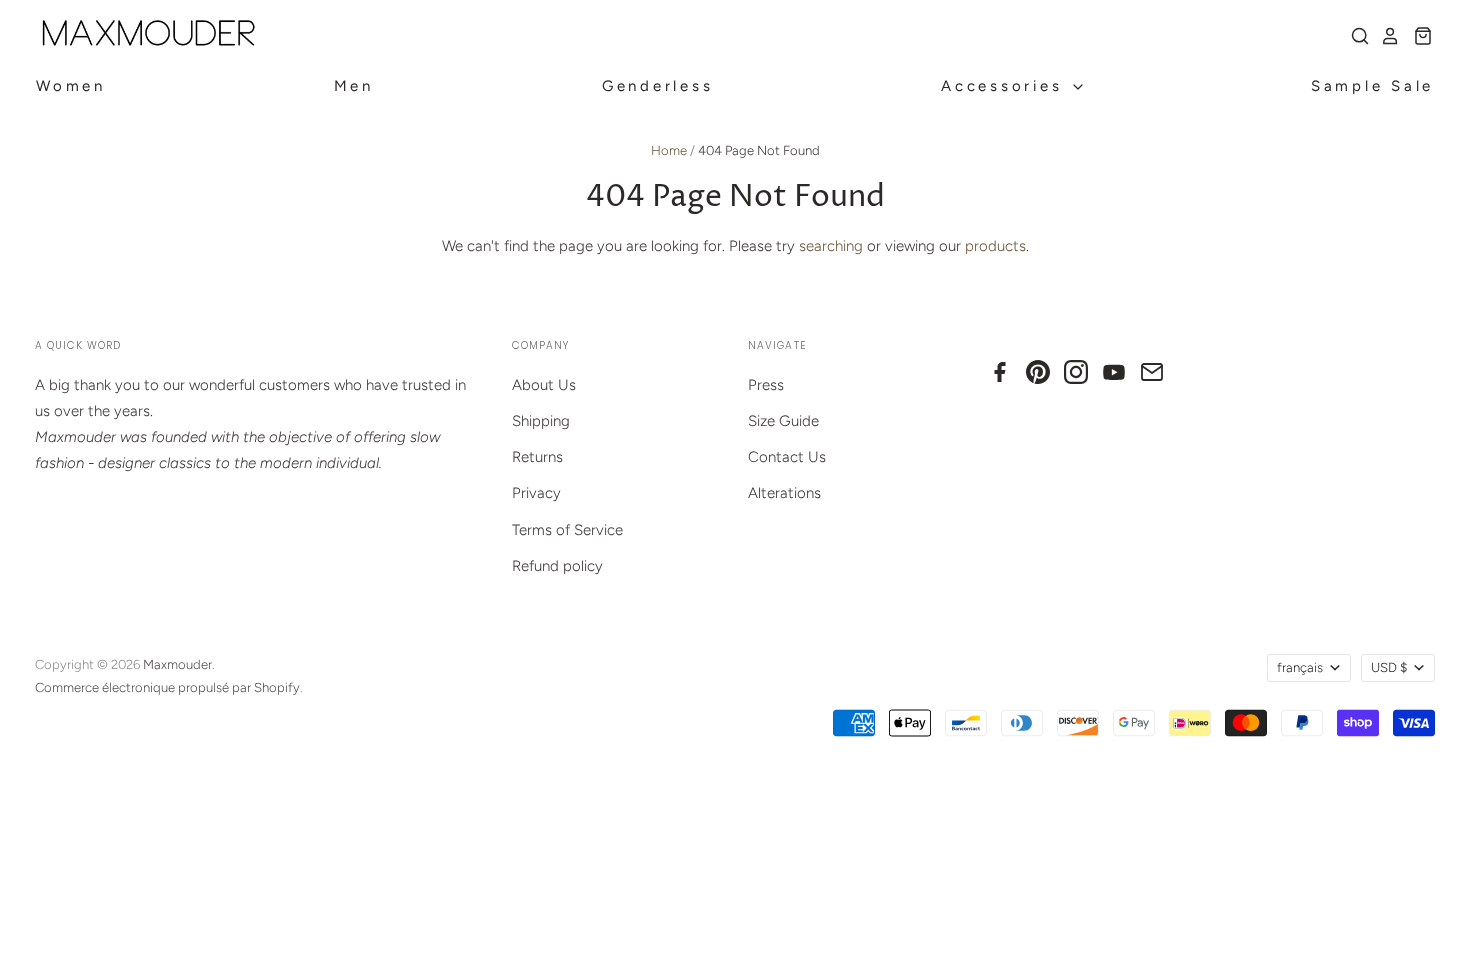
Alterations (784, 493)
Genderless (658, 86)
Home (669, 150)
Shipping (541, 421)
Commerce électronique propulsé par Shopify (167, 687)
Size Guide (783, 421)
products (995, 246)
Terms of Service (567, 530)
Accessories (1005, 86)
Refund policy (557, 566)
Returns (537, 457)
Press (766, 385)
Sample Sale (1372, 86)
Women (71, 86)
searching (831, 246)
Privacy (536, 493)
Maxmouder (177, 664)
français (1300, 667)
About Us (544, 385)
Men (354, 86)
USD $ (1389, 667)
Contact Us (787, 457)
